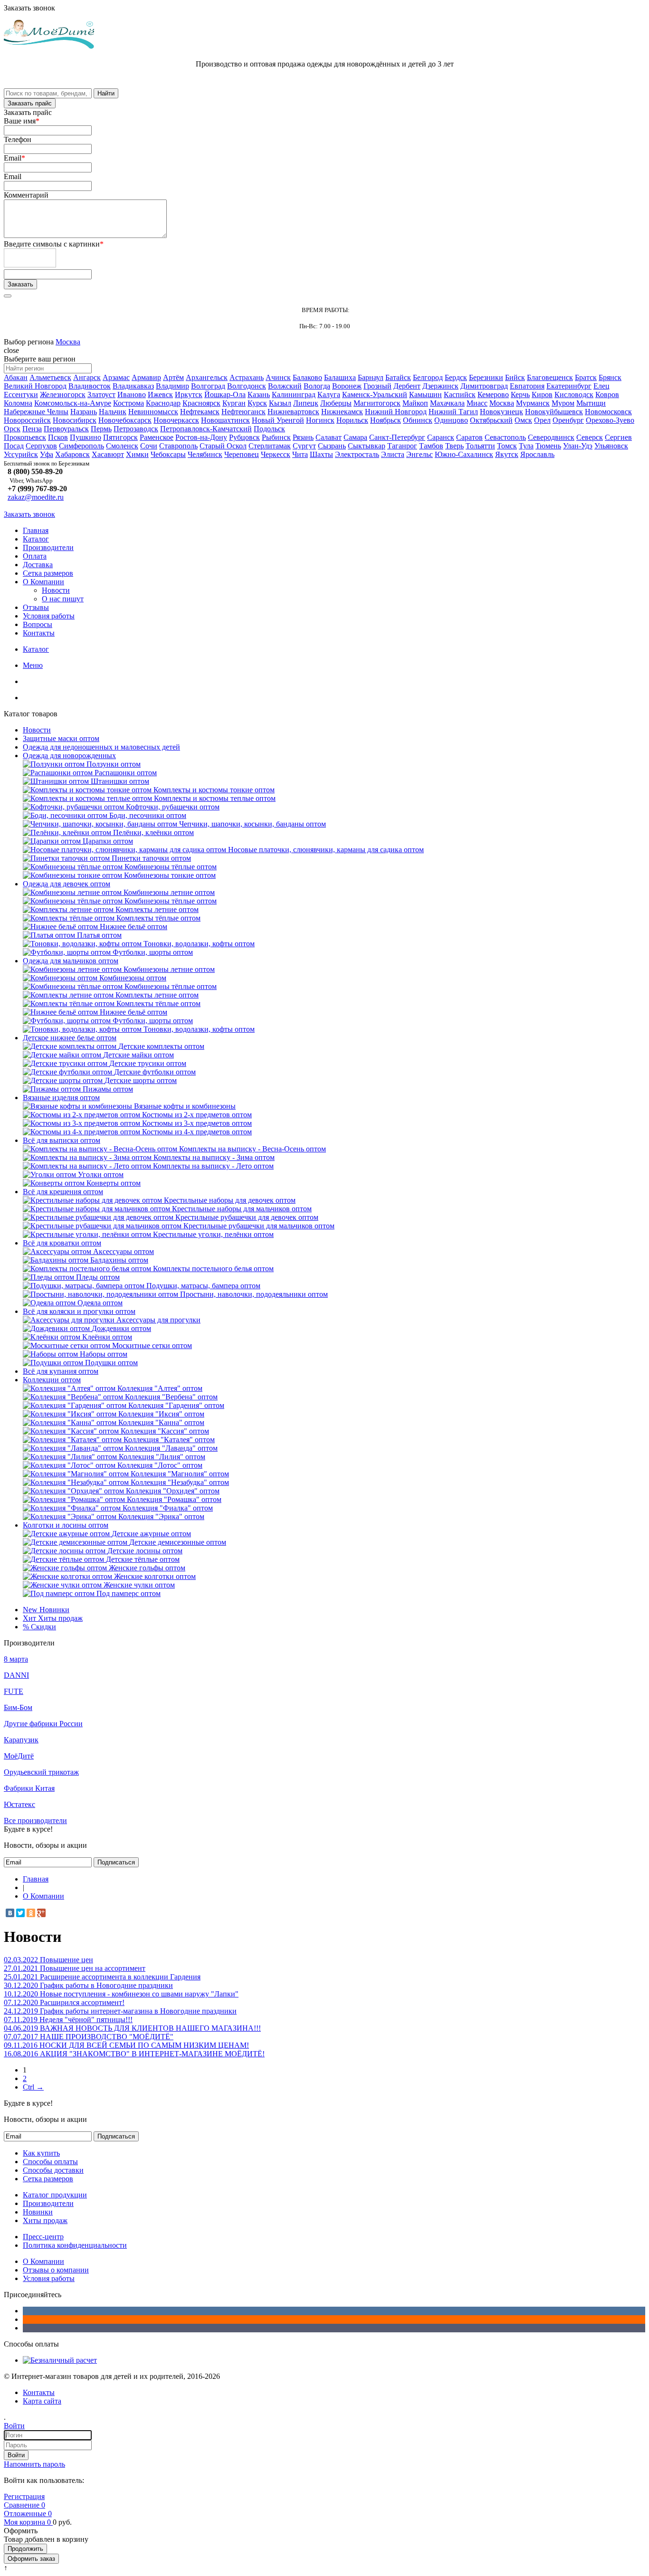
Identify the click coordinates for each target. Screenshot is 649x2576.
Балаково (307, 377)
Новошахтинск (225, 420)
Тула (526, 446)
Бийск (515, 377)
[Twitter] (20, 1913)
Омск (523, 420)
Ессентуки (21, 394)
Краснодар (163, 403)
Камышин (425, 394)
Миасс (477, 403)
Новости (56, 590)
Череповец (242, 454)
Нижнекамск (342, 412)
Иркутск (189, 394)
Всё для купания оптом (61, 1371)
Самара (355, 437)
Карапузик (21, 1740)
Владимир (172, 386)
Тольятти (480, 446)
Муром (563, 403)
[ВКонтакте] (10, 1913)
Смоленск (122, 446)
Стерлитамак (270, 446)
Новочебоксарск (125, 420)
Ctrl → (33, 2087)
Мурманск (533, 403)
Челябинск (205, 454)
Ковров (607, 394)
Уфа (47, 454)
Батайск (398, 377)
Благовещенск (550, 377)
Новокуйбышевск (554, 412)
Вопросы (38, 624)
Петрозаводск (136, 429)
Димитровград (484, 386)
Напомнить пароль (34, 2464)
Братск (586, 377)
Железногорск (63, 394)
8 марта (16, 1659)
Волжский (285, 386)
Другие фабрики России (43, 1724)
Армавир (146, 377)
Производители (48, 547)
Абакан (16, 377)
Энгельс (420, 454)
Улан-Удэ (578, 446)
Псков (58, 437)
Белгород (428, 377)
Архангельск (207, 377)
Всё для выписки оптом (62, 1140)
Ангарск (87, 377)
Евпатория (527, 386)
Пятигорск (120, 437)
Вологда (317, 386)
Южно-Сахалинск (464, 454)
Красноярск (201, 403)
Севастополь (505, 437)
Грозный (377, 386)
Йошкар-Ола (225, 394)
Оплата (35, 556)
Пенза (32, 429)
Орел (542, 420)
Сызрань (332, 446)
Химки (137, 454)
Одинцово (451, 420)
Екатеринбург (569, 386)
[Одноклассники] (31, 1913)
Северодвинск (551, 437)
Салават (329, 437)
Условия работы (49, 616)
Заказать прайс (30, 103)
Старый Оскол (223, 446)
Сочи (149, 446)
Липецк (306, 403)
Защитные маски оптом (61, 738)
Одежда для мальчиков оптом (71, 961)
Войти (16, 2455)
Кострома (129, 403)
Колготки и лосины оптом (66, 1525)
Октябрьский (491, 420)
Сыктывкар (367, 446)
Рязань (303, 437)
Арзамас (116, 377)
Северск (590, 437)
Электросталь (357, 454)
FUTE (14, 1691)
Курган (234, 403)
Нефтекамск (200, 412)
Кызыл (280, 403)
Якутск (507, 454)
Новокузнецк (501, 412)
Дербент (407, 386)
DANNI (16, 1675)
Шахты (321, 454)
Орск (12, 429)
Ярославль (537, 454)
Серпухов (41, 446)
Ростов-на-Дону (201, 437)
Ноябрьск (386, 420)
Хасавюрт (108, 454)
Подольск (269, 429)
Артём (173, 377)
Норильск (352, 420)
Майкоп (415, 403)
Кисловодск (574, 394)
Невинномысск (153, 412)
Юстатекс (19, 1804)
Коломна (18, 403)
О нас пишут (63, 599)
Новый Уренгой (278, 420)
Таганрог (402, 446)
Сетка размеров (48, 573)
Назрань (84, 412)
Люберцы (336, 403)
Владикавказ (133, 386)
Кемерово (493, 394)
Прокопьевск (25, 437)
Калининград (294, 394)
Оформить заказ (31, 2559)
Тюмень (548, 446)
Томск (507, 446)
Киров (542, 394)
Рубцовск (244, 437)
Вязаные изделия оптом (61, 1098)
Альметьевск (50, 377)
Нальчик (113, 412)
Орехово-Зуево (610, 420)
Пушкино (86, 437)
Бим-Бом (18, 1707)
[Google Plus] (41, 1913)
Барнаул (371, 377)
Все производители (35, 1820)
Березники (486, 377)
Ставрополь (178, 446)
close (11, 350)
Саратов (469, 437)
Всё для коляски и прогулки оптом (79, 1311)
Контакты (39, 633)
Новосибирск (75, 420)
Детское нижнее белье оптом (70, 1038)
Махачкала (447, 403)
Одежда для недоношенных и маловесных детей (101, 747)
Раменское (157, 437)
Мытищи (591, 403)
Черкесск (276, 454)
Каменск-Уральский (375, 394)
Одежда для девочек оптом (67, 884)
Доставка (38, 565)
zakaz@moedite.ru (36, 497)
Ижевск (160, 394)
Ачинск (278, 377)
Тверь (454, 446)
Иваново (132, 394)
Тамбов (431, 446)
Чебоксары (168, 454)
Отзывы (36, 607)
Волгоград (208, 386)
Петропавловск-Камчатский (206, 429)
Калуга (329, 394)
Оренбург (568, 420)
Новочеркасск (176, 420)
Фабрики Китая (29, 1788)
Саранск (441, 437)
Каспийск (460, 394)
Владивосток (90, 386)
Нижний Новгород (396, 412)
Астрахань (247, 377)
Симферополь (81, 446)
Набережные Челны (36, 412)
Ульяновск (611, 446)
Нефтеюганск (243, 412)
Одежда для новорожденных (69, 756)
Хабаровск (72, 454)
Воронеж (347, 386)
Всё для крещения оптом (63, 1192)
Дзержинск (440, 386)
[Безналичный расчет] (60, 2360)
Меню (33, 665)
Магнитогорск (377, 403)
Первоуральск (66, 429)
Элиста (393, 454)
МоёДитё (19, 1756)
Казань (259, 394)
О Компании (43, 582)
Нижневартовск (293, 412)
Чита (300, 454)
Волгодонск (247, 386)
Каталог (36, 539)
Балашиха (340, 377)
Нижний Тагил (453, 412)
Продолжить (25, 2549)
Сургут (304, 446)
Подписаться (116, 1862)
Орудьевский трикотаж (41, 1772)
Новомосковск (608, 412)
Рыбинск (276, 437)
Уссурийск (21, 454)
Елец (601, 386)
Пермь (101, 429)
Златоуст (101, 394)
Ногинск (320, 420)
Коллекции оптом (52, 1380)
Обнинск (418, 420)
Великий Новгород (35, 386)
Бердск (456, 377)
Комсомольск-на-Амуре (73, 403)
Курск (257, 403)
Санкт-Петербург (397, 437)
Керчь (520, 394)
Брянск (610, 377)
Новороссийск (27, 420)
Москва (68, 342)
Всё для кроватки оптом (62, 1243)
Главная (36, 530)
